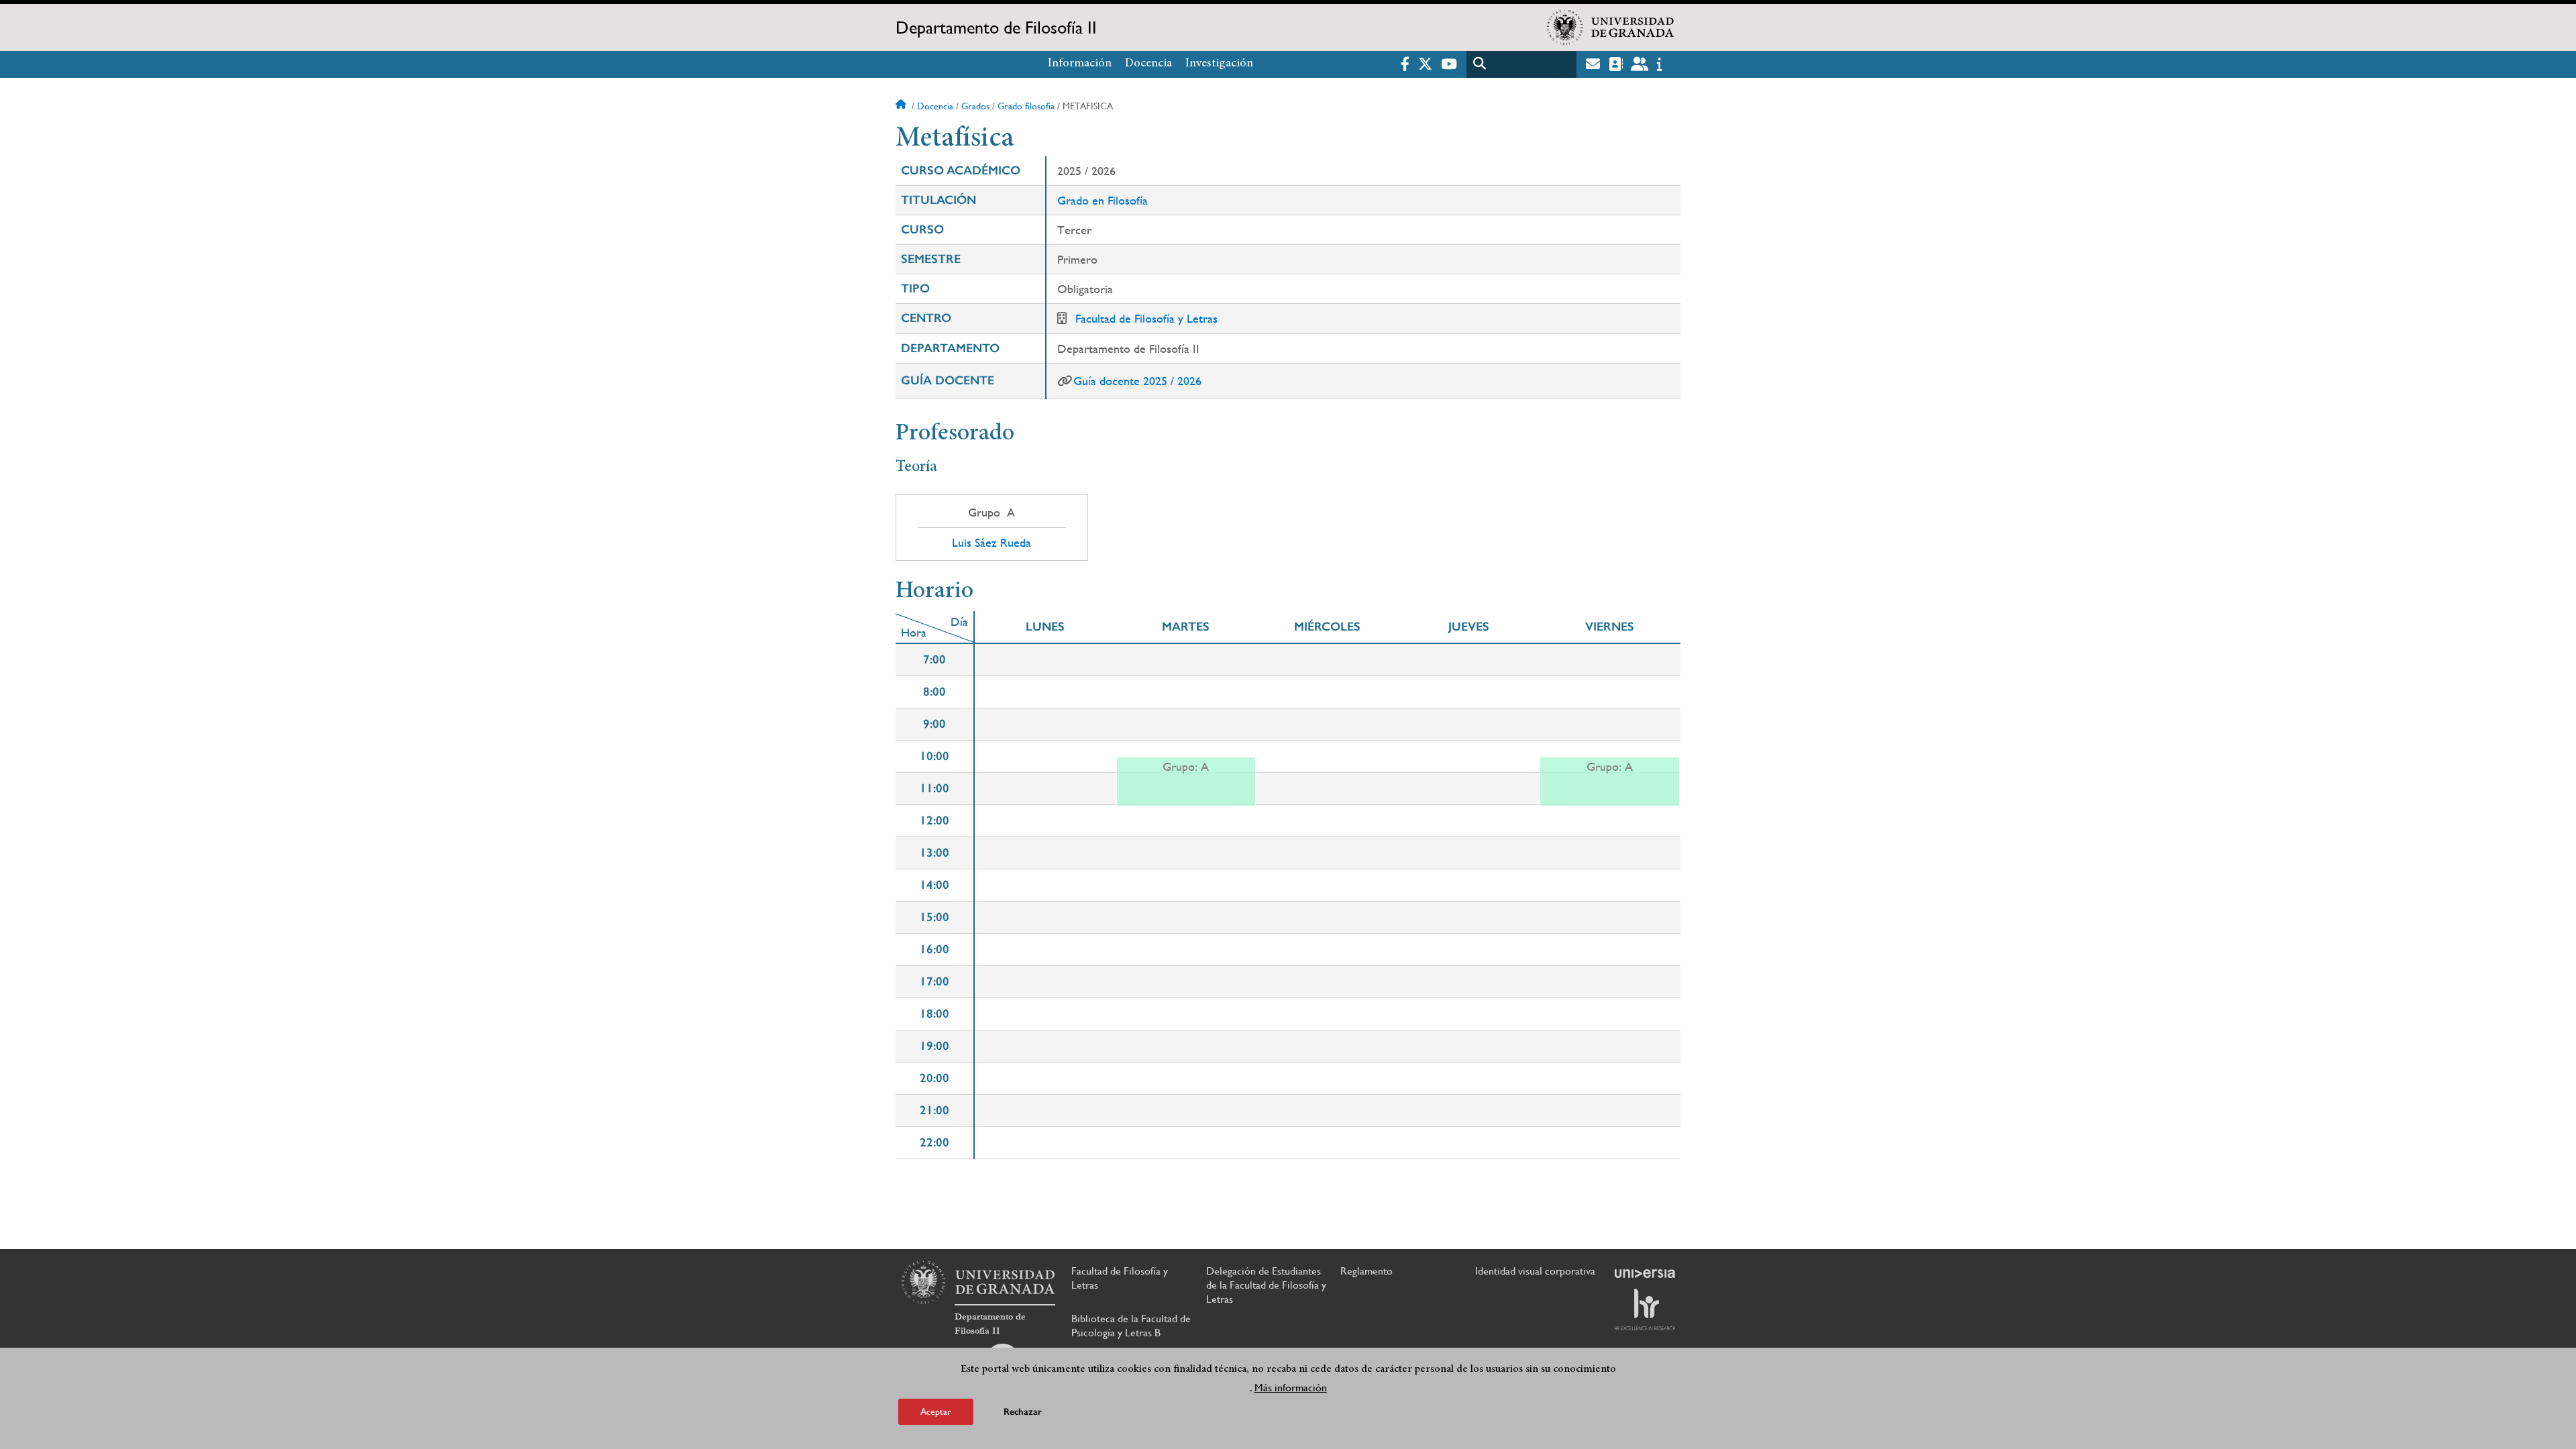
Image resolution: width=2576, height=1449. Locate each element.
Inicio (902, 106)
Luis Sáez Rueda (991, 543)
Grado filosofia (1026, 106)
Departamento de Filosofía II (996, 28)
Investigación (1219, 64)
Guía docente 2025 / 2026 (1137, 381)
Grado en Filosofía (1103, 200)
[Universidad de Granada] (1611, 28)
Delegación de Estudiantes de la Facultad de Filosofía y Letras (1266, 1285)
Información (1080, 64)
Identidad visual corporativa (1535, 1271)
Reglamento (1366, 1271)
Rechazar (1023, 1412)
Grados (975, 106)
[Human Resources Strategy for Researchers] (1645, 1309)
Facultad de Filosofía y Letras (1146, 318)
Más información (1291, 1388)
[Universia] (1645, 1273)
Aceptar (936, 1411)
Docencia (1148, 64)
